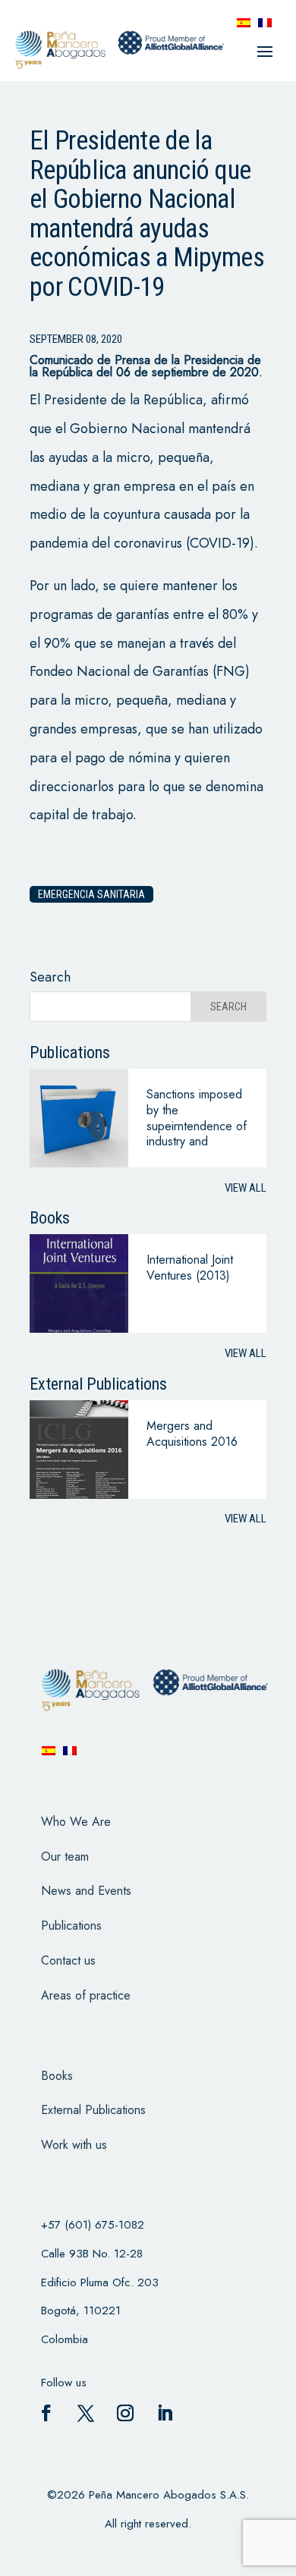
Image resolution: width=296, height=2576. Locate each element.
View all (246, 1188)
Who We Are (76, 1822)
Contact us (68, 1960)
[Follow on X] (86, 2413)
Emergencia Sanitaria (91, 894)
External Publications (93, 2110)
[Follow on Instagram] (125, 2413)
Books (57, 2076)
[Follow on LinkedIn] (165, 2413)
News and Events (86, 1891)
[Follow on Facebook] (46, 2413)
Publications (71, 1926)
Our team (65, 1857)
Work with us (74, 2145)
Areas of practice (86, 1995)
